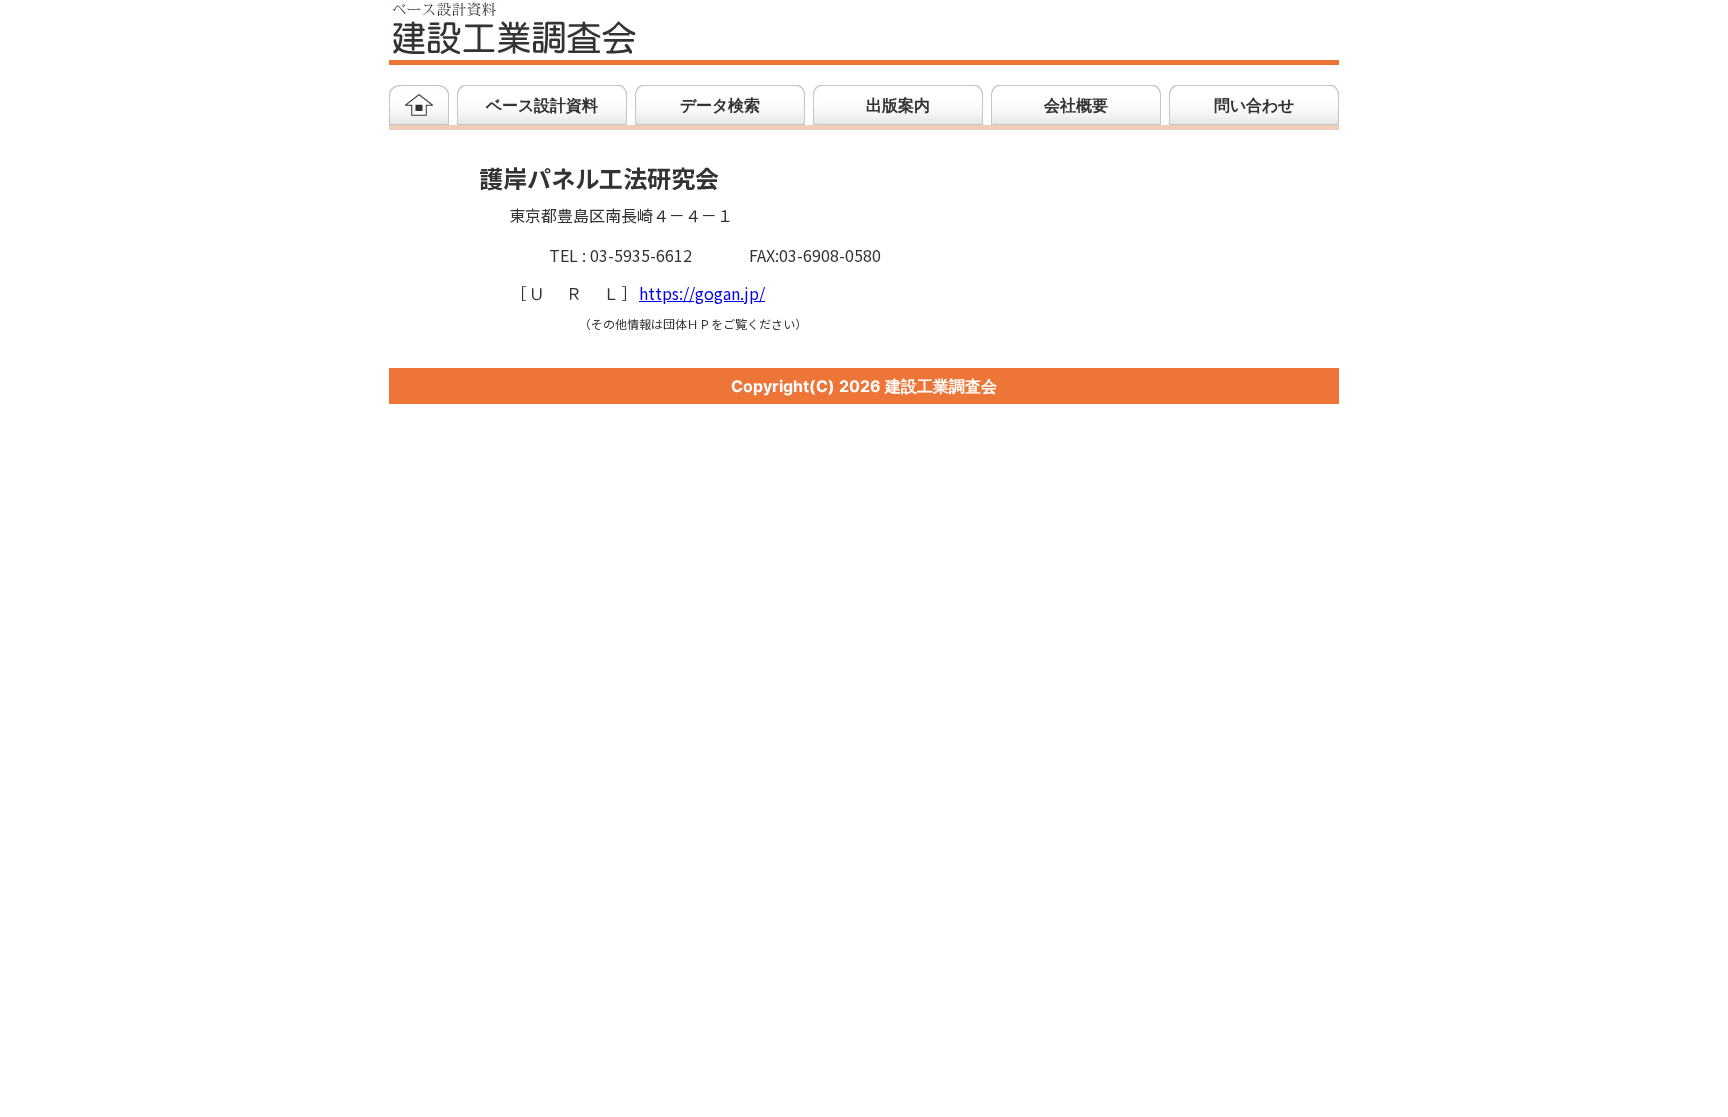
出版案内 (898, 105)
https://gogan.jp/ (702, 294)
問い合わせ (1254, 105)
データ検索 (720, 105)
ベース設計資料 (542, 105)
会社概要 (1076, 105)
